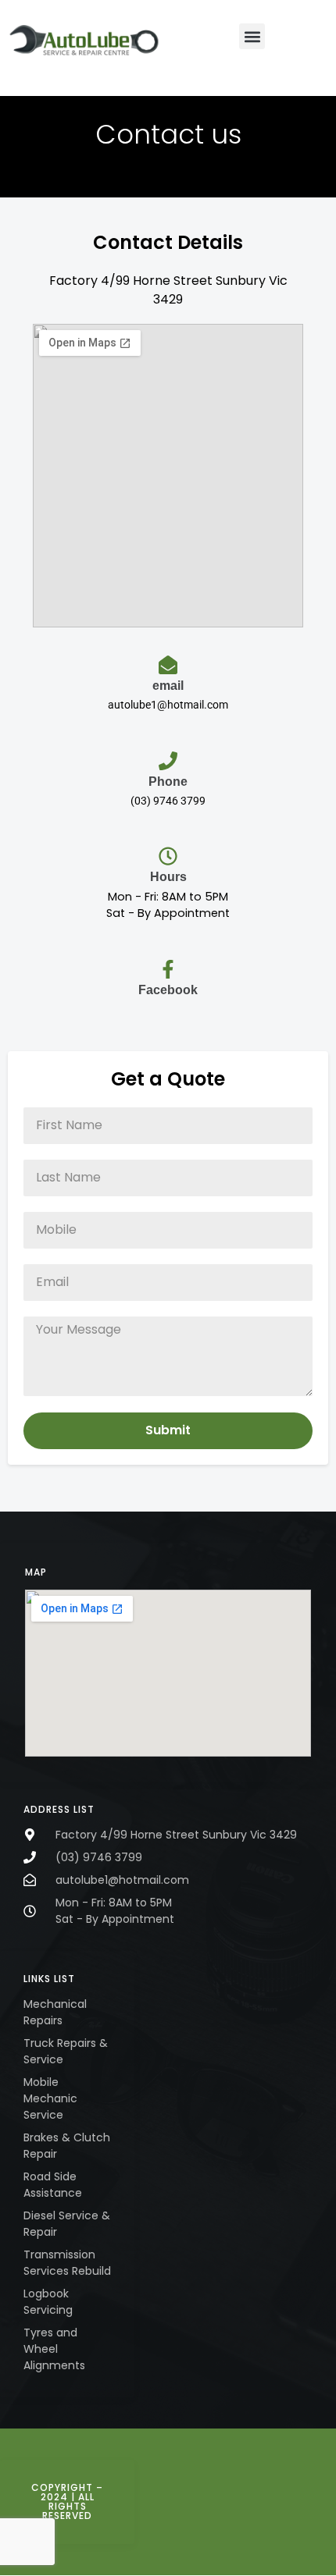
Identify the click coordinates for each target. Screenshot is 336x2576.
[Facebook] (168, 969)
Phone (168, 782)
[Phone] (168, 761)
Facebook (168, 990)
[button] (252, 36)
